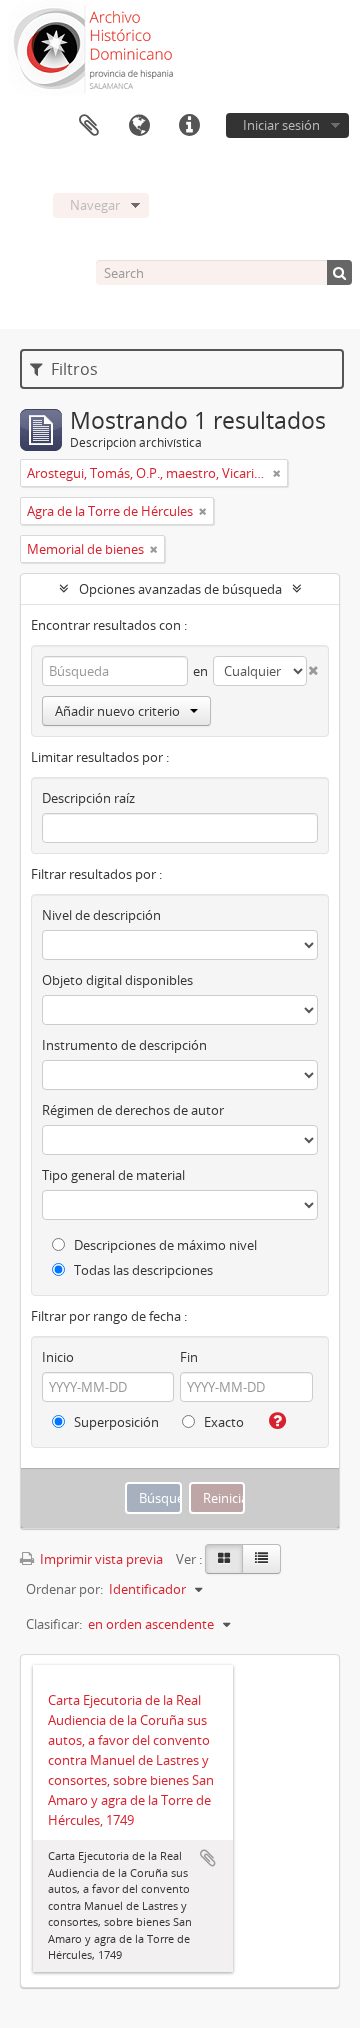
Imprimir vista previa (100, 1559)
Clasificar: (54, 1624)
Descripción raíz (88, 798)
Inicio (58, 1357)
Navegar (95, 205)
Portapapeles (89, 126)
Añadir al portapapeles (208, 1858)
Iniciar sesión (281, 125)
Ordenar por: (64, 1589)
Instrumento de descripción (124, 1045)
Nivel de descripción (101, 915)
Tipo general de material (113, 1175)
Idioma (139, 126)
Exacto (222, 1422)
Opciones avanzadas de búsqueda (180, 589)
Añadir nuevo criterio (117, 711)
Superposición (115, 1422)
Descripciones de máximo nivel (164, 1245)
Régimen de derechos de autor (133, 1110)
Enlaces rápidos (189, 126)
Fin (189, 1357)
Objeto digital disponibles (117, 980)
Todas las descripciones (142, 1270)
